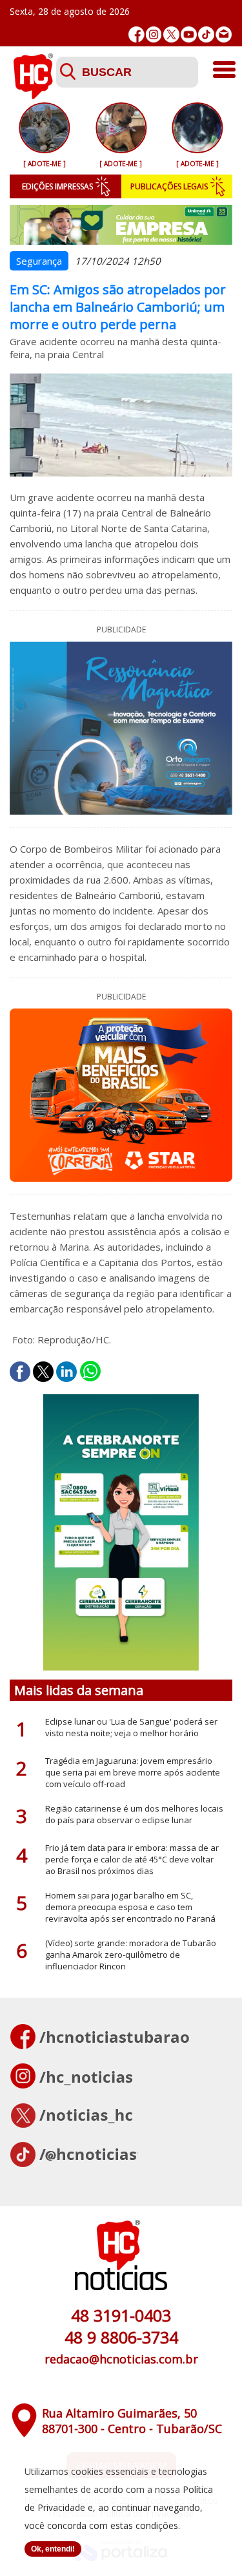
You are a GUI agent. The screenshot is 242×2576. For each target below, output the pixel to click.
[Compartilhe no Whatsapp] (90, 1372)
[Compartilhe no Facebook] (20, 1372)
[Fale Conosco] (224, 34)
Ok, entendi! (53, 2549)
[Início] (33, 95)
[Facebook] (136, 34)
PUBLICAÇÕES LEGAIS (169, 186)
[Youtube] (189, 34)
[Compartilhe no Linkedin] (66, 1372)
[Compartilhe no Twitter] (43, 1372)
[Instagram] (154, 34)
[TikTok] (206, 34)
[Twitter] (171, 34)
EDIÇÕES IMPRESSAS (57, 186)
